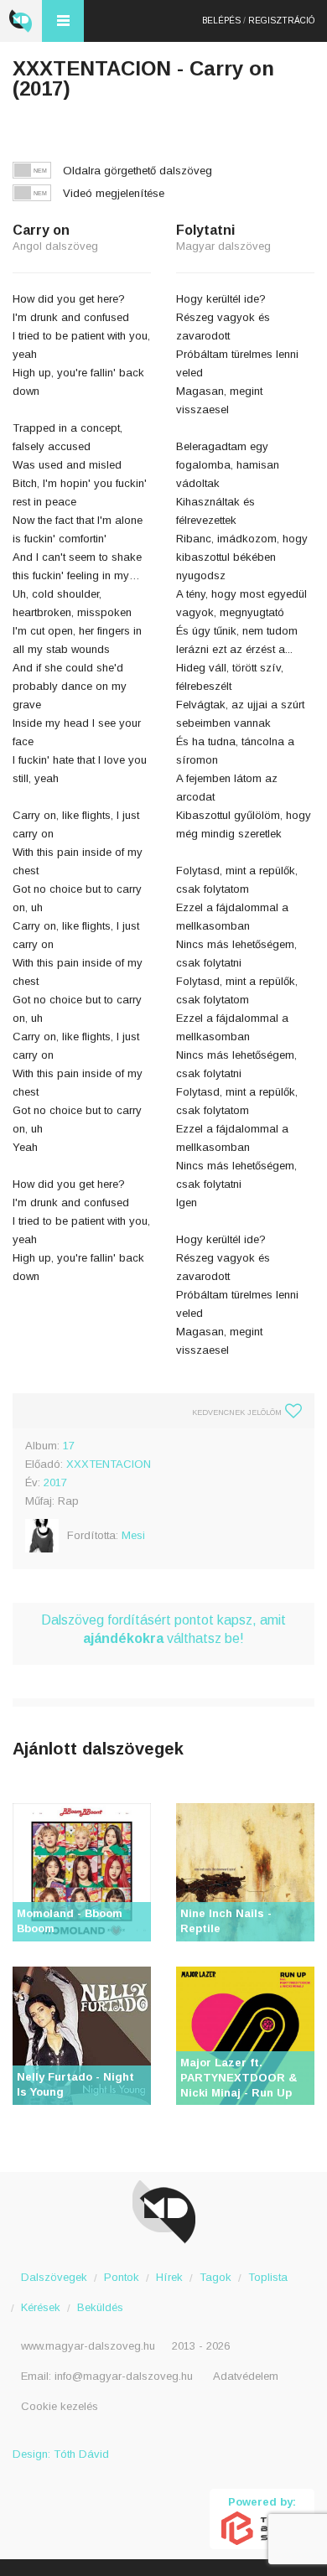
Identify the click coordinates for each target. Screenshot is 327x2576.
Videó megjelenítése (114, 193)
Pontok (122, 2277)
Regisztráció (281, 21)
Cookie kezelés (60, 2406)
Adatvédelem (246, 2376)
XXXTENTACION (109, 1464)
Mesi (133, 1535)
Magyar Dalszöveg (21, 21)
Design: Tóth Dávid (61, 2454)
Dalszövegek (54, 2277)
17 (69, 1446)
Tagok (215, 2277)
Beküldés (100, 2307)
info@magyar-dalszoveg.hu (124, 2376)
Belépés (221, 21)
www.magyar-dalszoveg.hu (88, 2346)
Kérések (41, 2307)
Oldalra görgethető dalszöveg (138, 171)
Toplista (268, 2277)
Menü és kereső (63, 21)
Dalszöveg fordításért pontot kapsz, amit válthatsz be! (163, 1629)
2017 (55, 1482)
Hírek (169, 2277)
